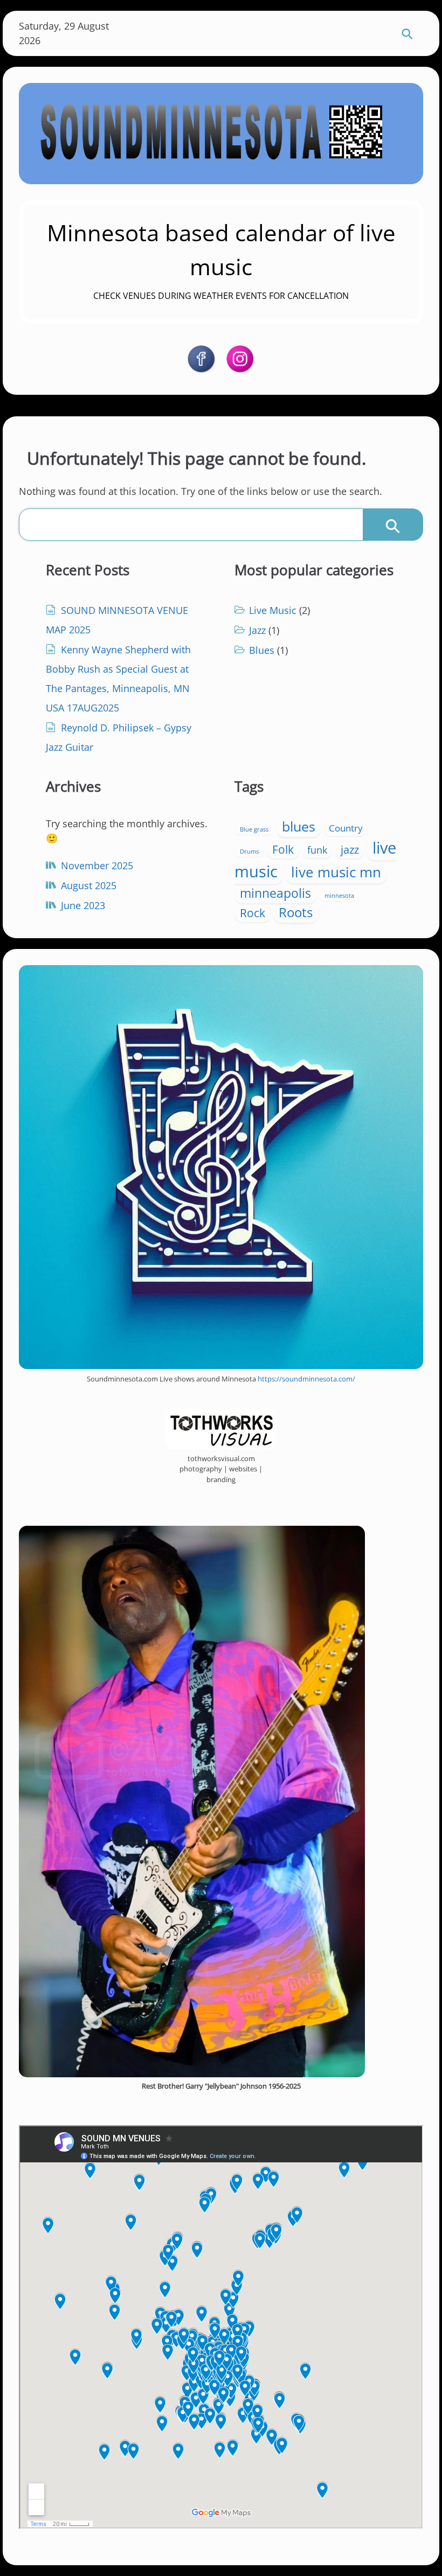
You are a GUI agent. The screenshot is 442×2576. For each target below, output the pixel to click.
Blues (262, 650)
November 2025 (97, 865)
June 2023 (83, 905)
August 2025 (89, 885)
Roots (296, 912)
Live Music (273, 610)
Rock (253, 913)
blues (299, 826)
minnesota (339, 896)
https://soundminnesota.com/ (306, 1379)
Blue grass (254, 829)
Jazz (257, 630)
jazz (350, 850)
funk (317, 850)
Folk (283, 849)
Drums (249, 851)
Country (346, 828)
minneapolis (275, 893)
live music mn (336, 872)
